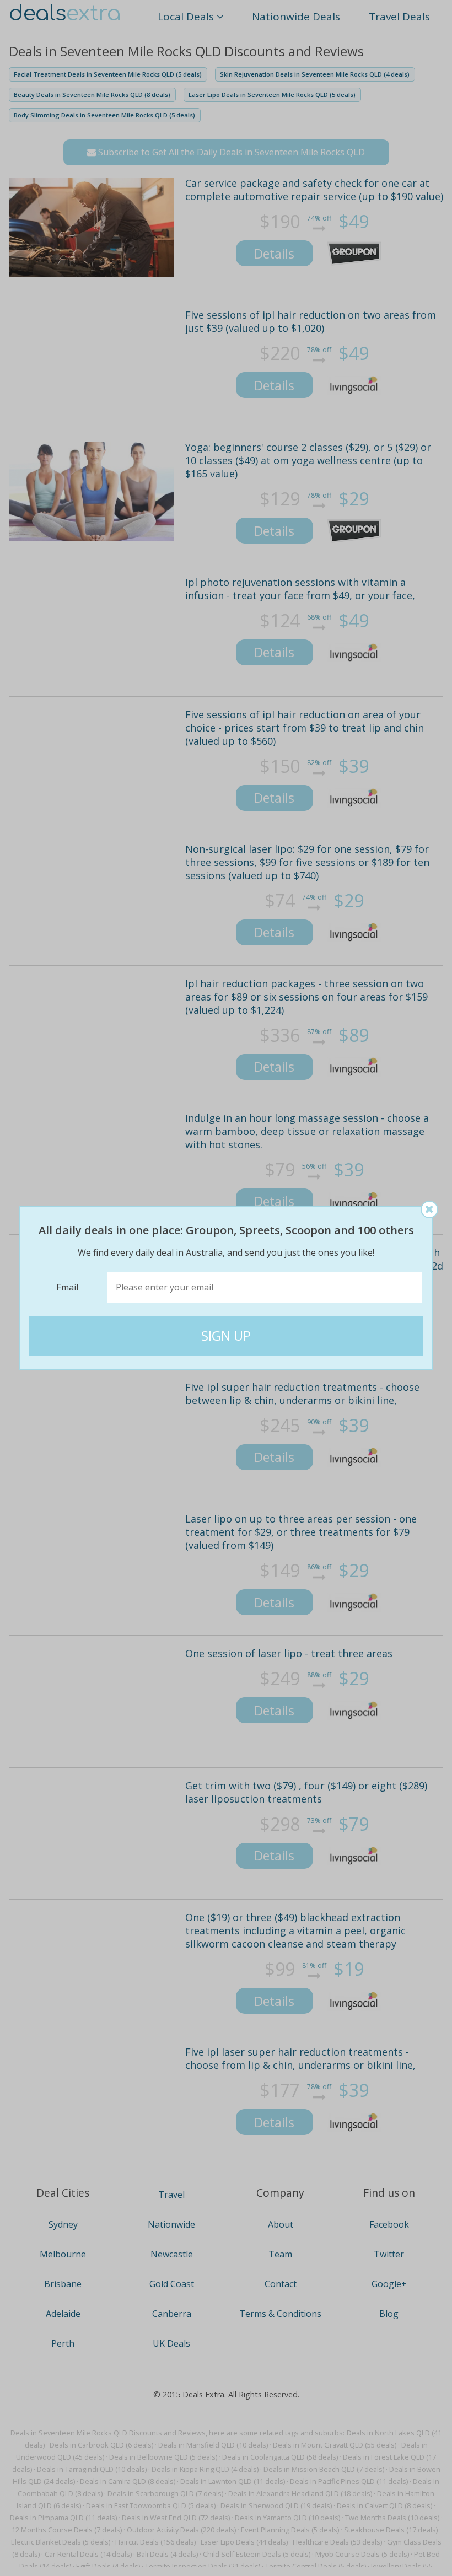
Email (67, 1287)
